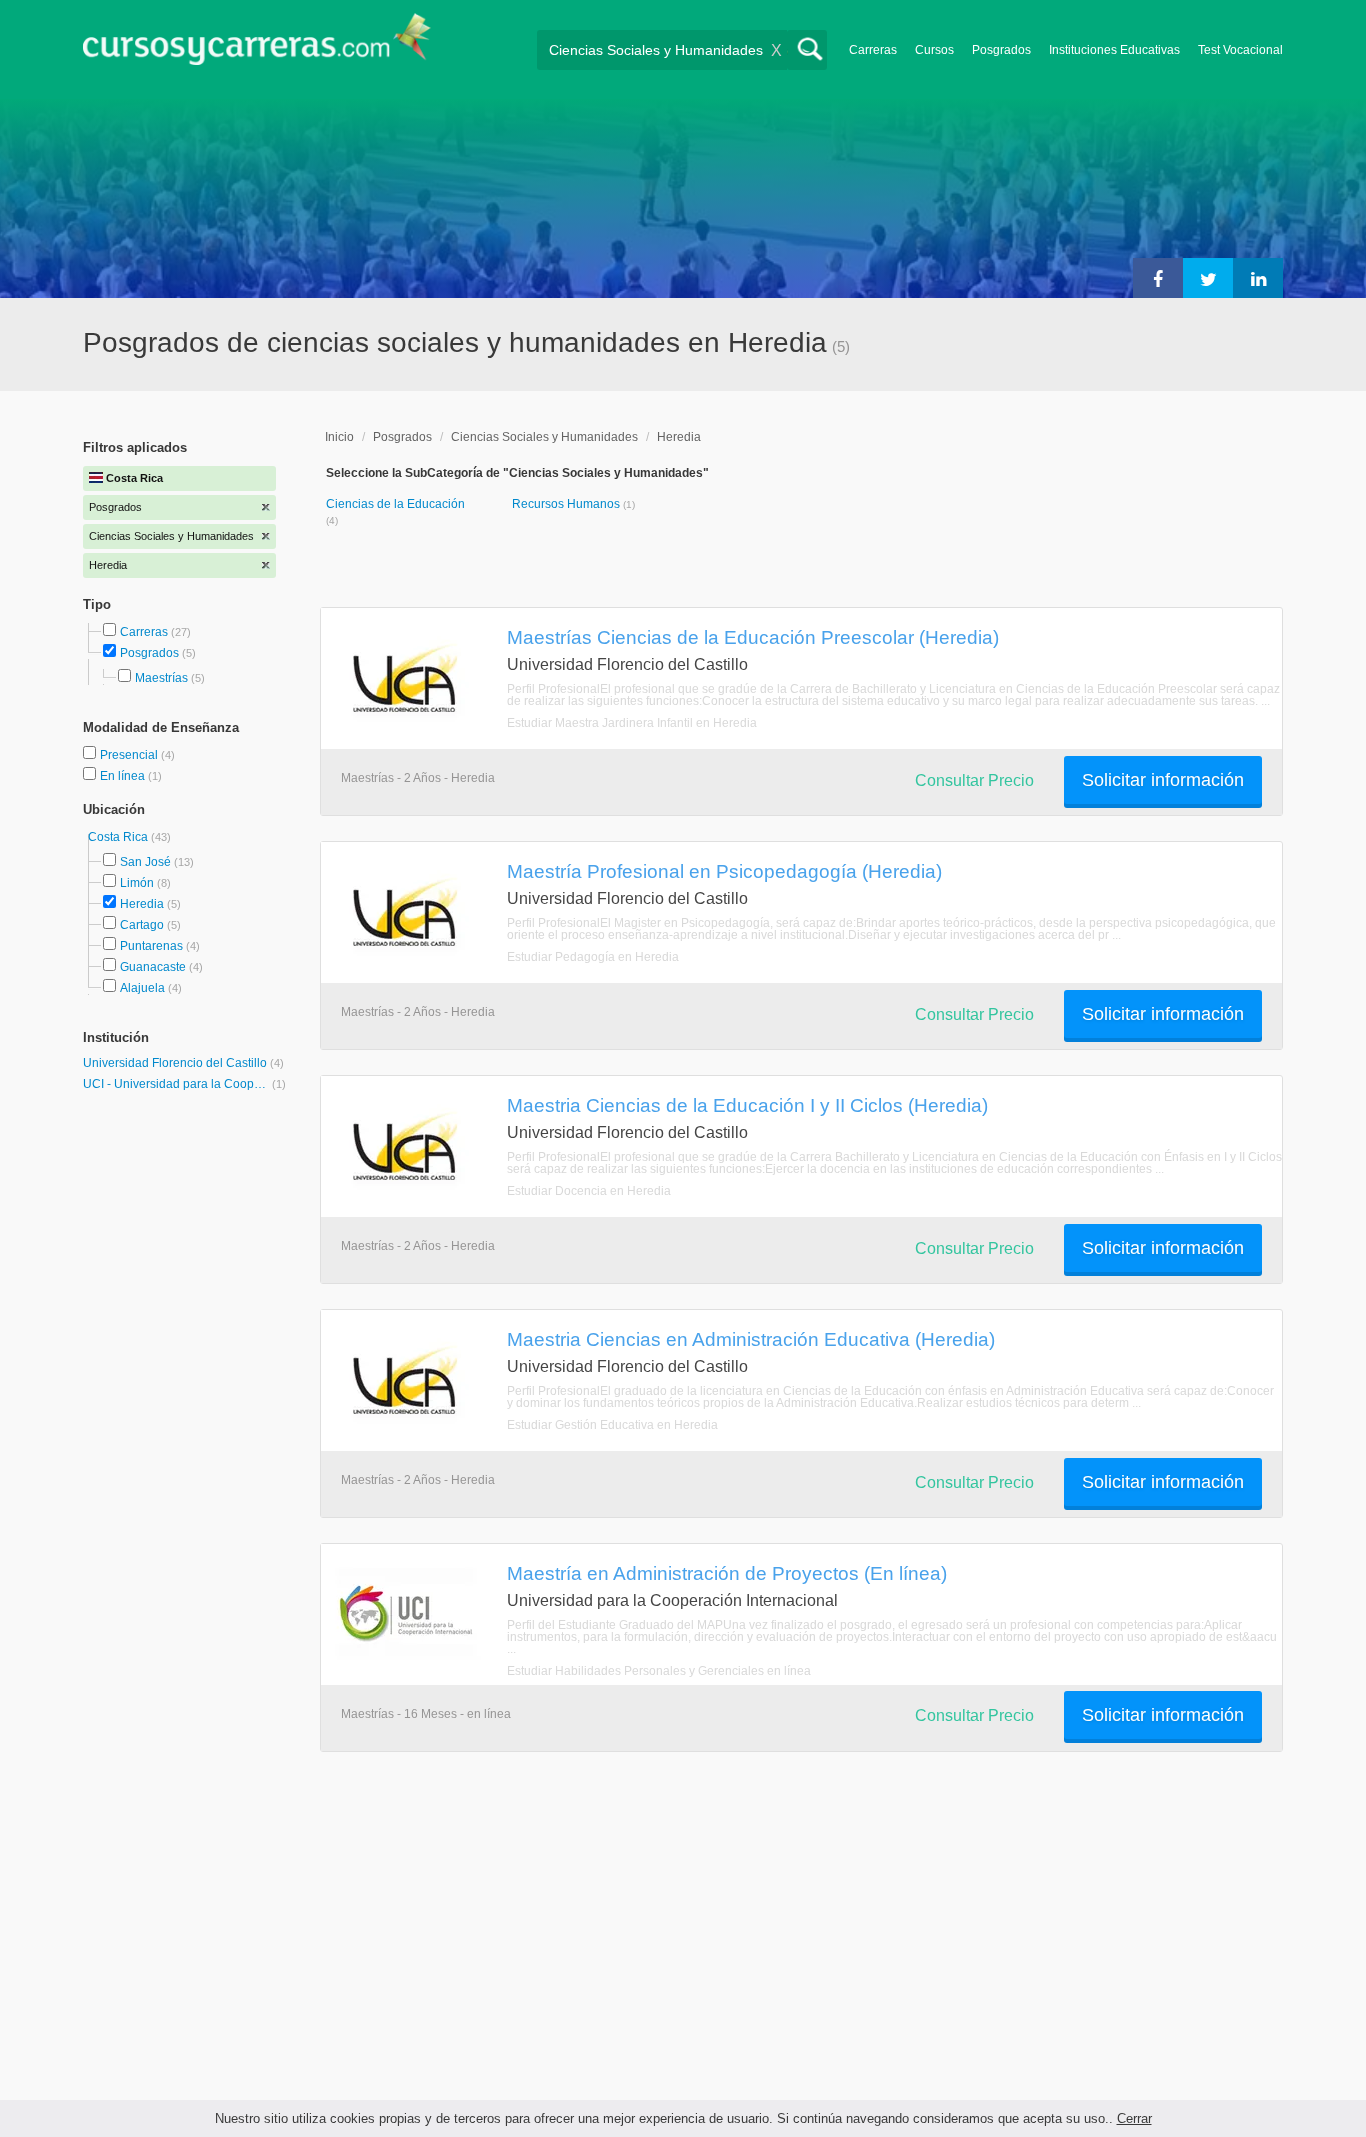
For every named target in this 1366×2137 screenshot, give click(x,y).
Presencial (130, 755)
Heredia (142, 904)
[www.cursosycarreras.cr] (257, 45)
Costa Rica (119, 837)
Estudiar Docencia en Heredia (589, 1191)
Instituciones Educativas (1114, 50)
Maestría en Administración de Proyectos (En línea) (727, 1573)
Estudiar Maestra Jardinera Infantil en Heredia (632, 723)
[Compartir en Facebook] (1158, 278)
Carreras (873, 50)
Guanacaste (153, 967)
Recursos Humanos (567, 504)
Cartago (142, 925)
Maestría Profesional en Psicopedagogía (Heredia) (724, 871)
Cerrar (1134, 2118)
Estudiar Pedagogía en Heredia (593, 957)
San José (145, 862)
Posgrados (1001, 50)
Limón (137, 883)
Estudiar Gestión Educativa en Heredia (612, 1425)
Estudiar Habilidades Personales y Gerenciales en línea (659, 1671)
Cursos (934, 50)
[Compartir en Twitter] (1208, 278)
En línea (124, 776)
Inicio (339, 437)
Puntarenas (151, 946)
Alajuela (142, 988)
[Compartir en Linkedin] (1258, 278)
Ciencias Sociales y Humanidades (544, 437)
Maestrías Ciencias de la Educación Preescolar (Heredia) (753, 637)
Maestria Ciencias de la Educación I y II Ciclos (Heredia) (747, 1105)
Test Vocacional (1240, 50)
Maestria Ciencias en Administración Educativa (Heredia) (751, 1339)
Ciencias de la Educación (395, 504)
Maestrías (161, 678)
